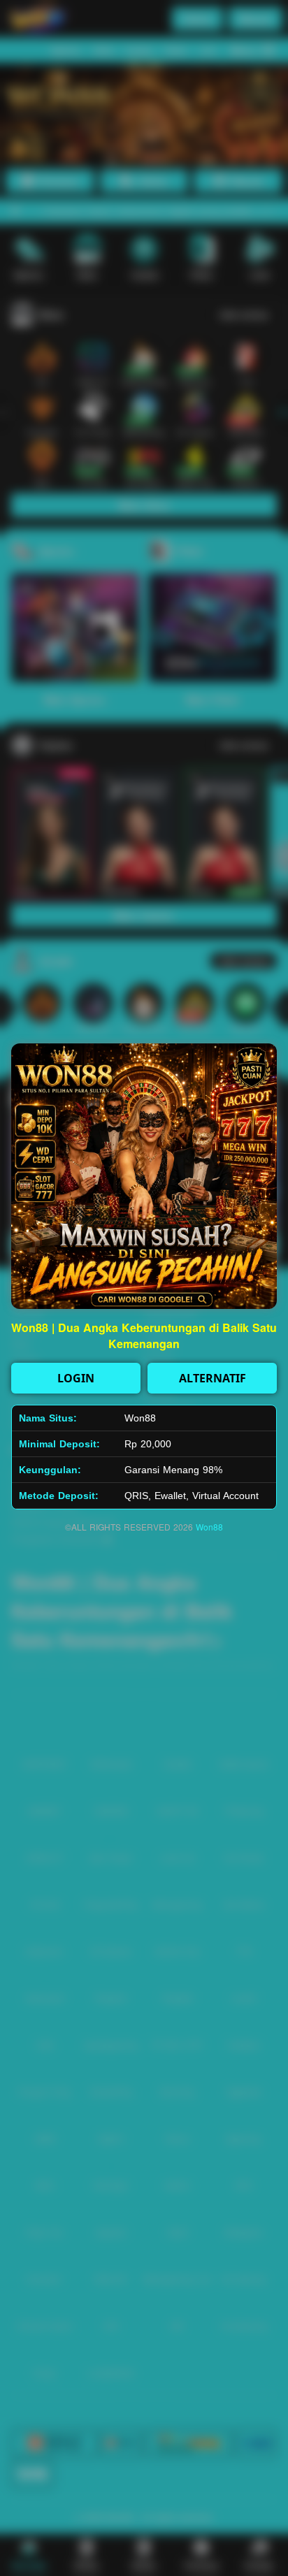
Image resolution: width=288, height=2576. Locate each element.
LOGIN (76, 1378)
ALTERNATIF (213, 1378)
